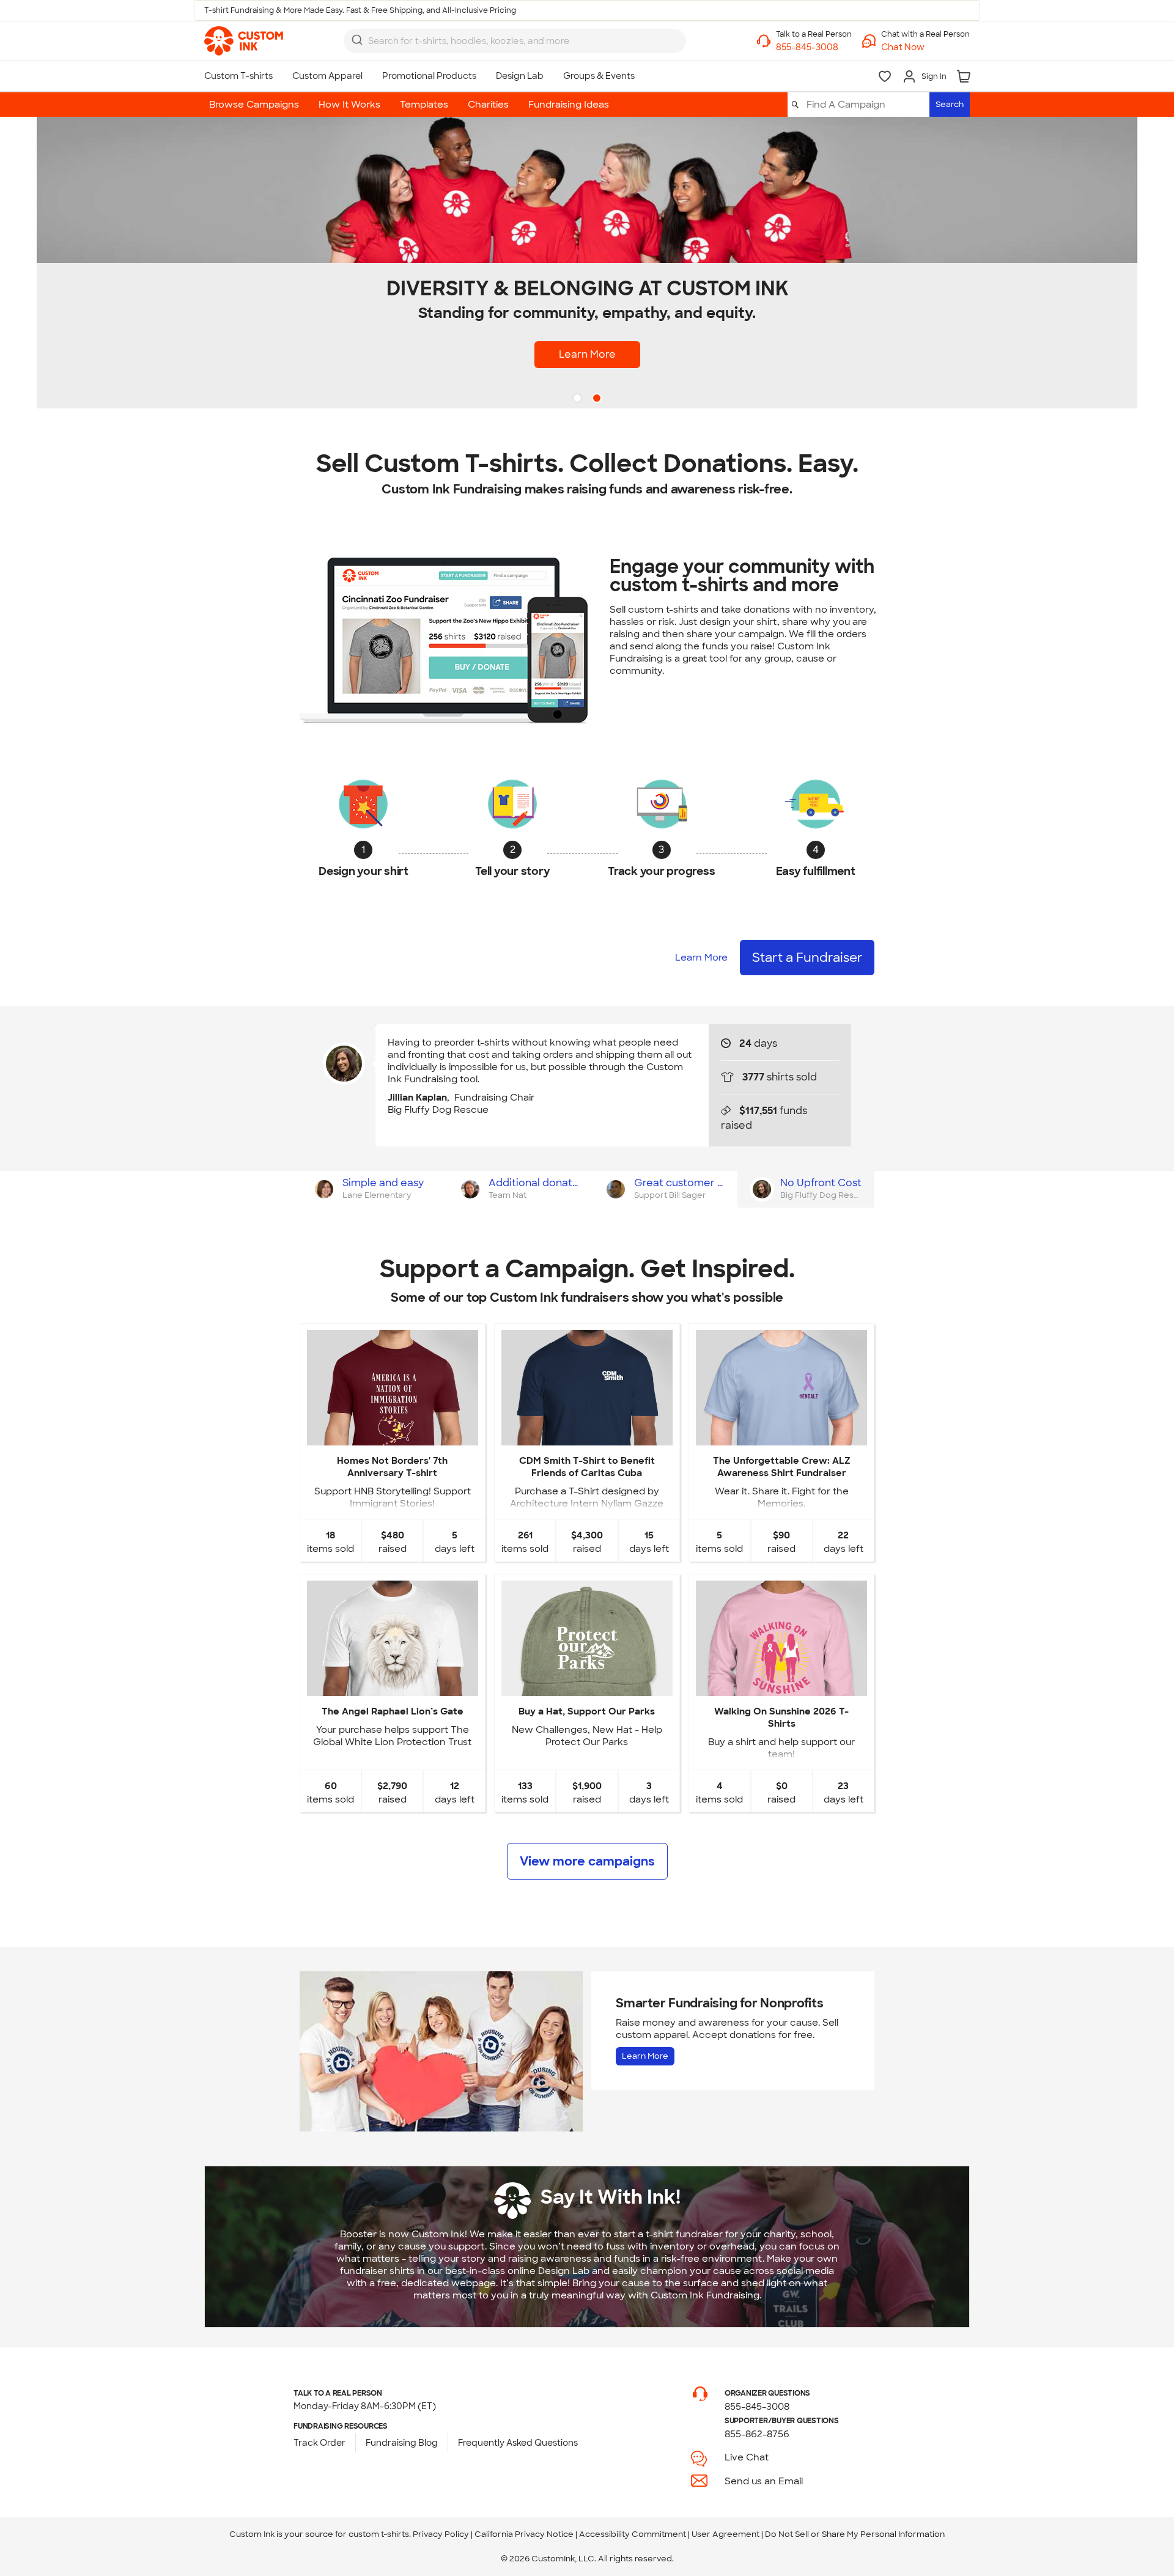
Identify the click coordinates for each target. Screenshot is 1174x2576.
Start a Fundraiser (807, 958)
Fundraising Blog (402, 2443)
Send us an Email (764, 2481)
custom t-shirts (379, 2534)
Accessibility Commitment (633, 2534)
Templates (424, 105)
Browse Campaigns (254, 105)
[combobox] (515, 41)
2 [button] (598, 399)
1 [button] (578, 399)
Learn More (587, 354)
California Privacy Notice (524, 2534)
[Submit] (357, 40)
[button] (925, 47)
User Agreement (725, 2534)
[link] (244, 41)
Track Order (319, 2443)
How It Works (349, 105)
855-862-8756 (757, 2434)
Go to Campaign (392, 1435)
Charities (488, 105)
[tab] (373, 1189)
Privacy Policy (441, 2534)
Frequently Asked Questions (518, 2443)
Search (950, 104)
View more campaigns (587, 1861)
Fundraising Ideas (569, 105)
